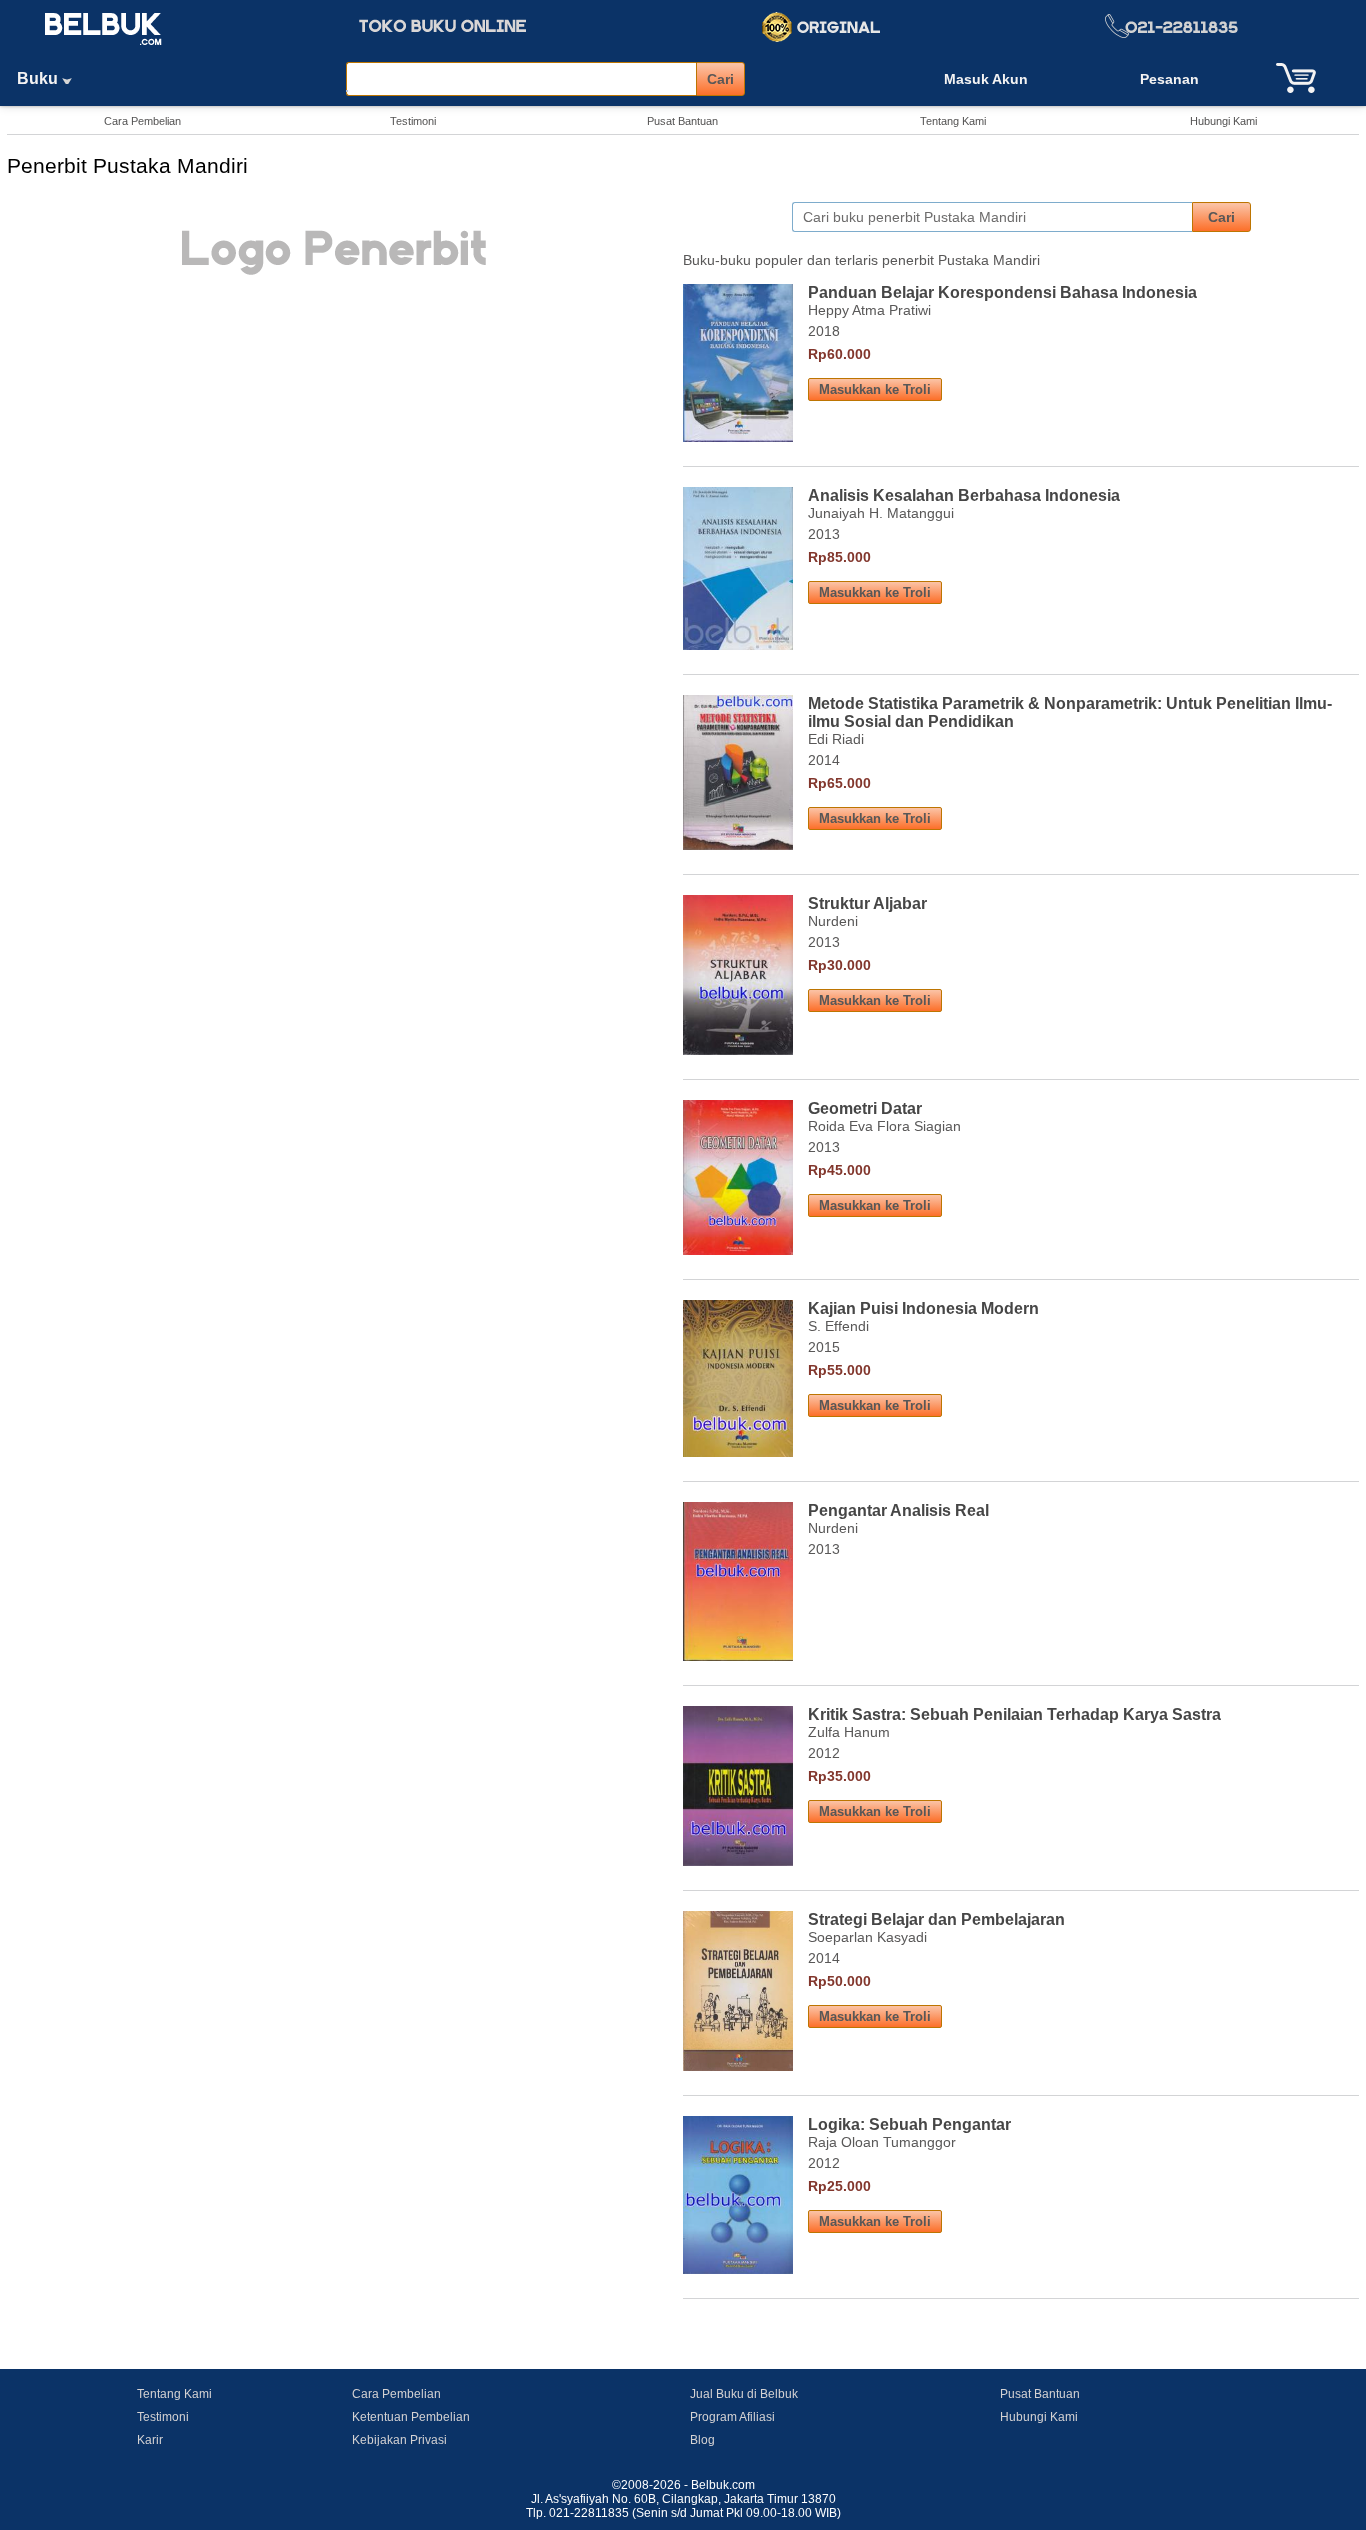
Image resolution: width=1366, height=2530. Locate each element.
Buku (39, 78)
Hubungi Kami (1223, 121)
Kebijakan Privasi (399, 2440)
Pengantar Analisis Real (898, 1510)
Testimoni (413, 121)
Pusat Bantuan (682, 121)
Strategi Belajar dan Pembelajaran (936, 1919)
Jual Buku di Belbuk (744, 2394)
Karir (150, 2440)
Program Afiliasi (732, 2417)
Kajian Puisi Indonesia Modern (923, 1308)
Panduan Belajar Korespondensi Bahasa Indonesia (1002, 292)
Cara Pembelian (142, 121)
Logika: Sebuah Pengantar (909, 2124)
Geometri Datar (865, 1108)
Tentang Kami (953, 121)
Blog (702, 2440)
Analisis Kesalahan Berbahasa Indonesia (964, 495)
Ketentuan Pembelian (411, 2417)
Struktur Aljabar (867, 903)
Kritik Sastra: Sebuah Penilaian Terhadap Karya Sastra (1014, 1714)
